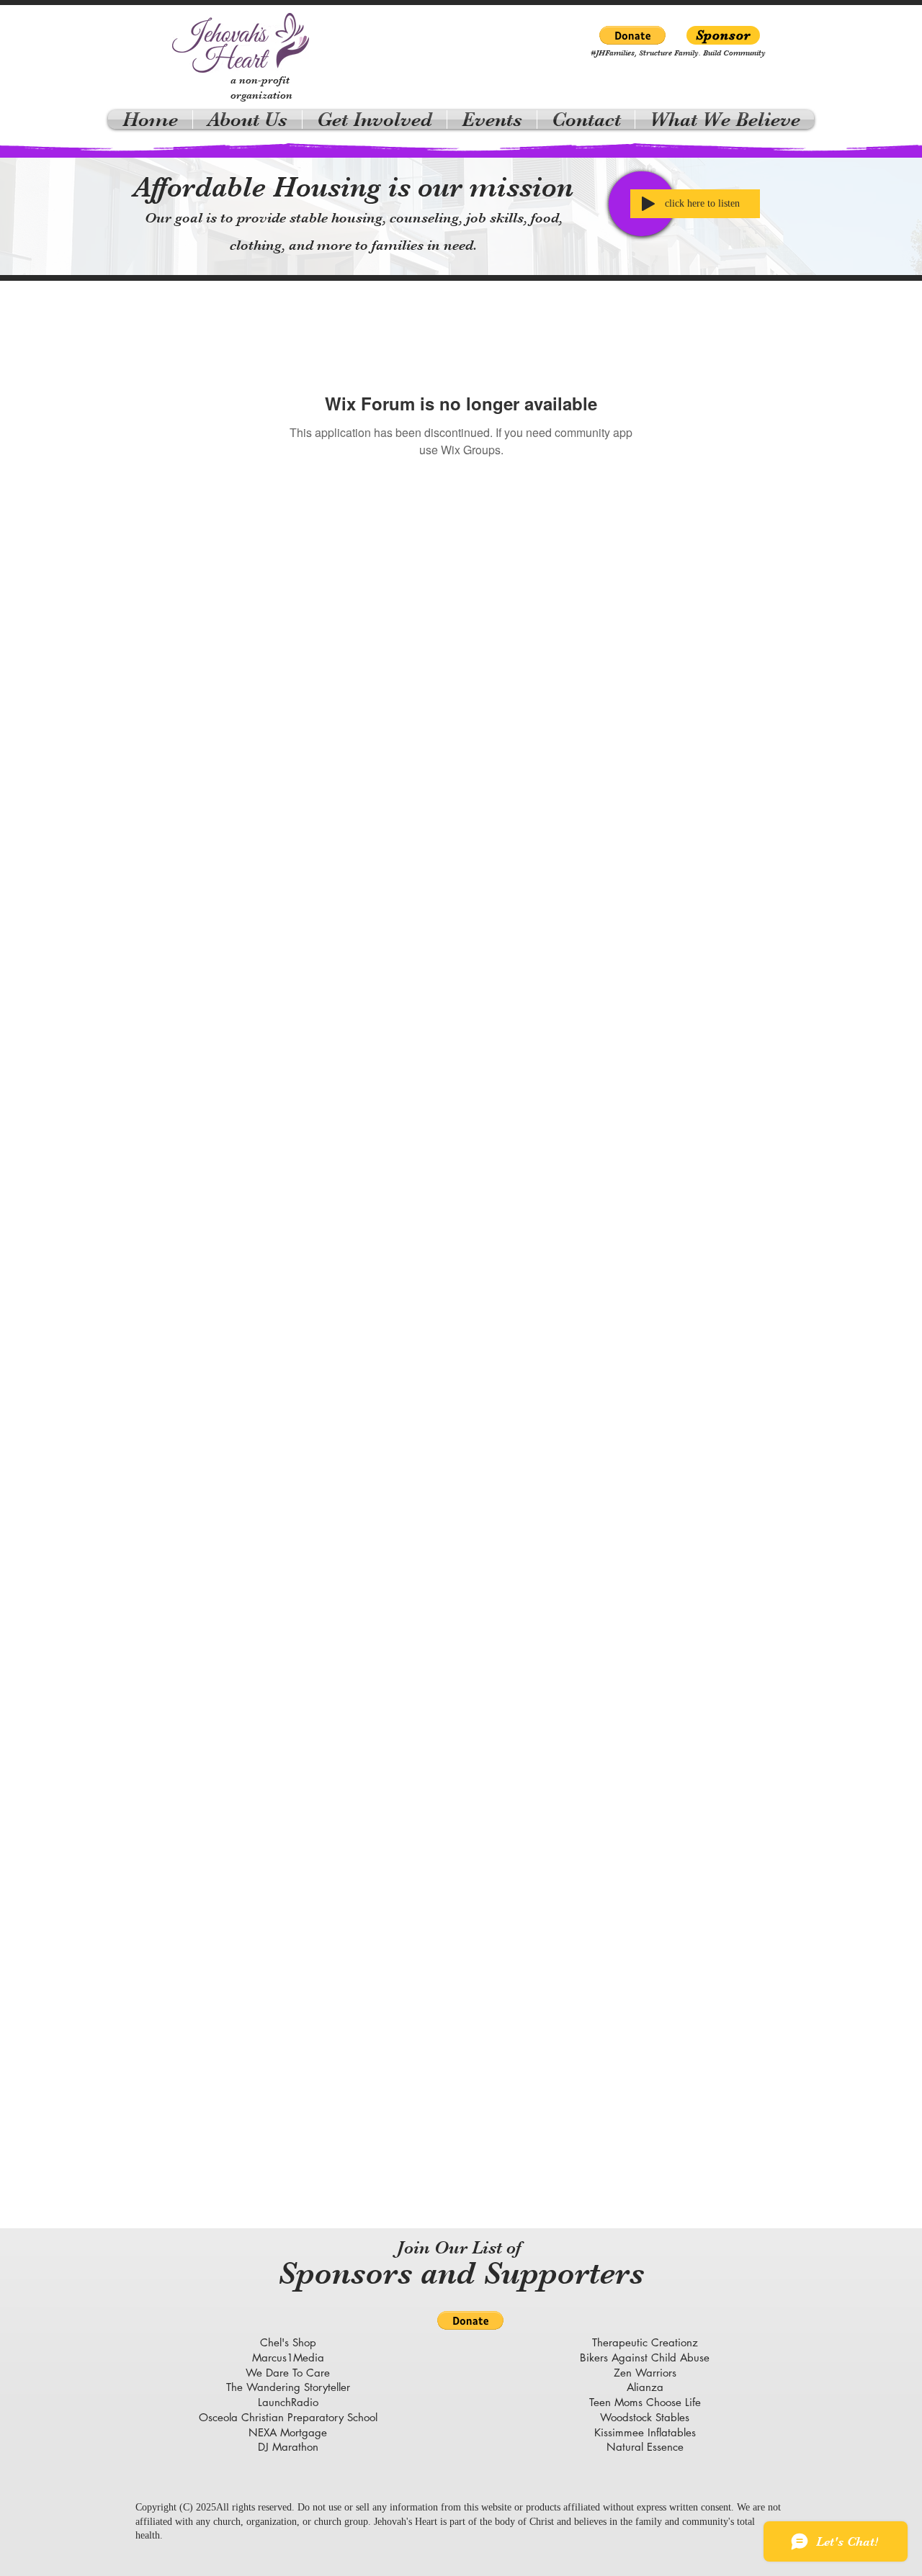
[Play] (648, 204)
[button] (632, 35)
